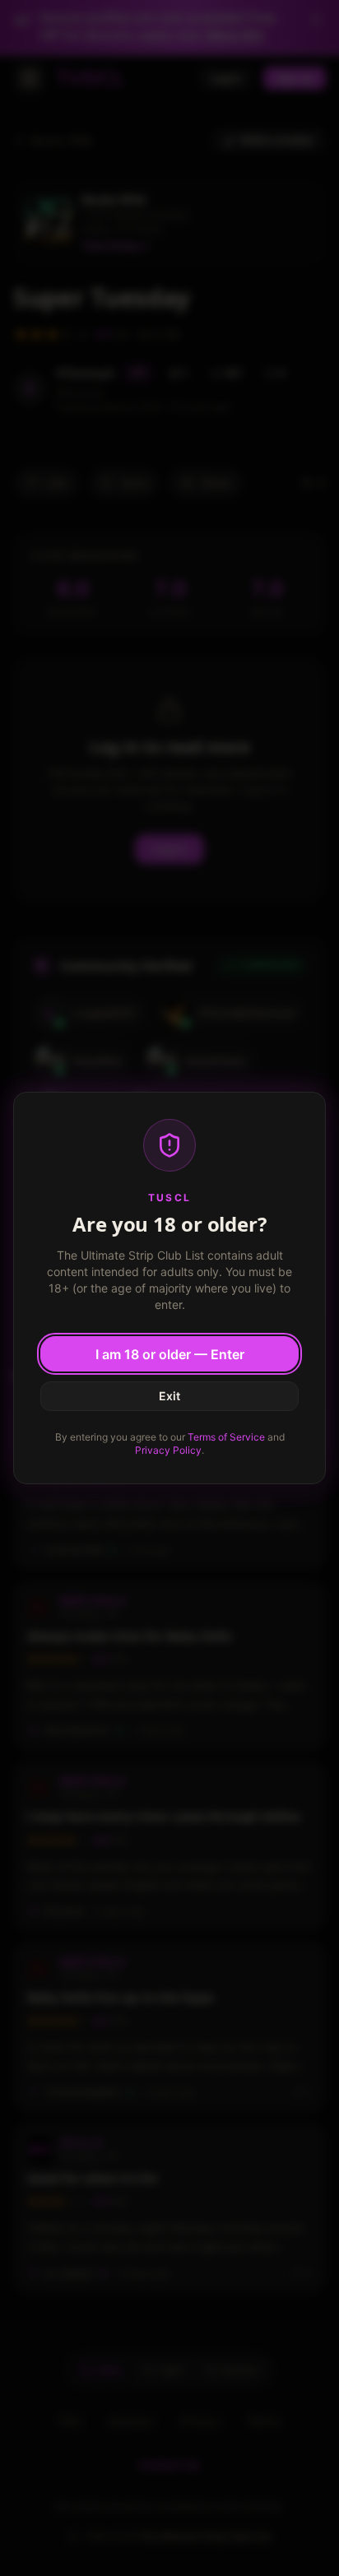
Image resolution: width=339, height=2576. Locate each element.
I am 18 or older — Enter (170, 1354)
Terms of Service (226, 1437)
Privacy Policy (168, 1450)
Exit (169, 1396)
